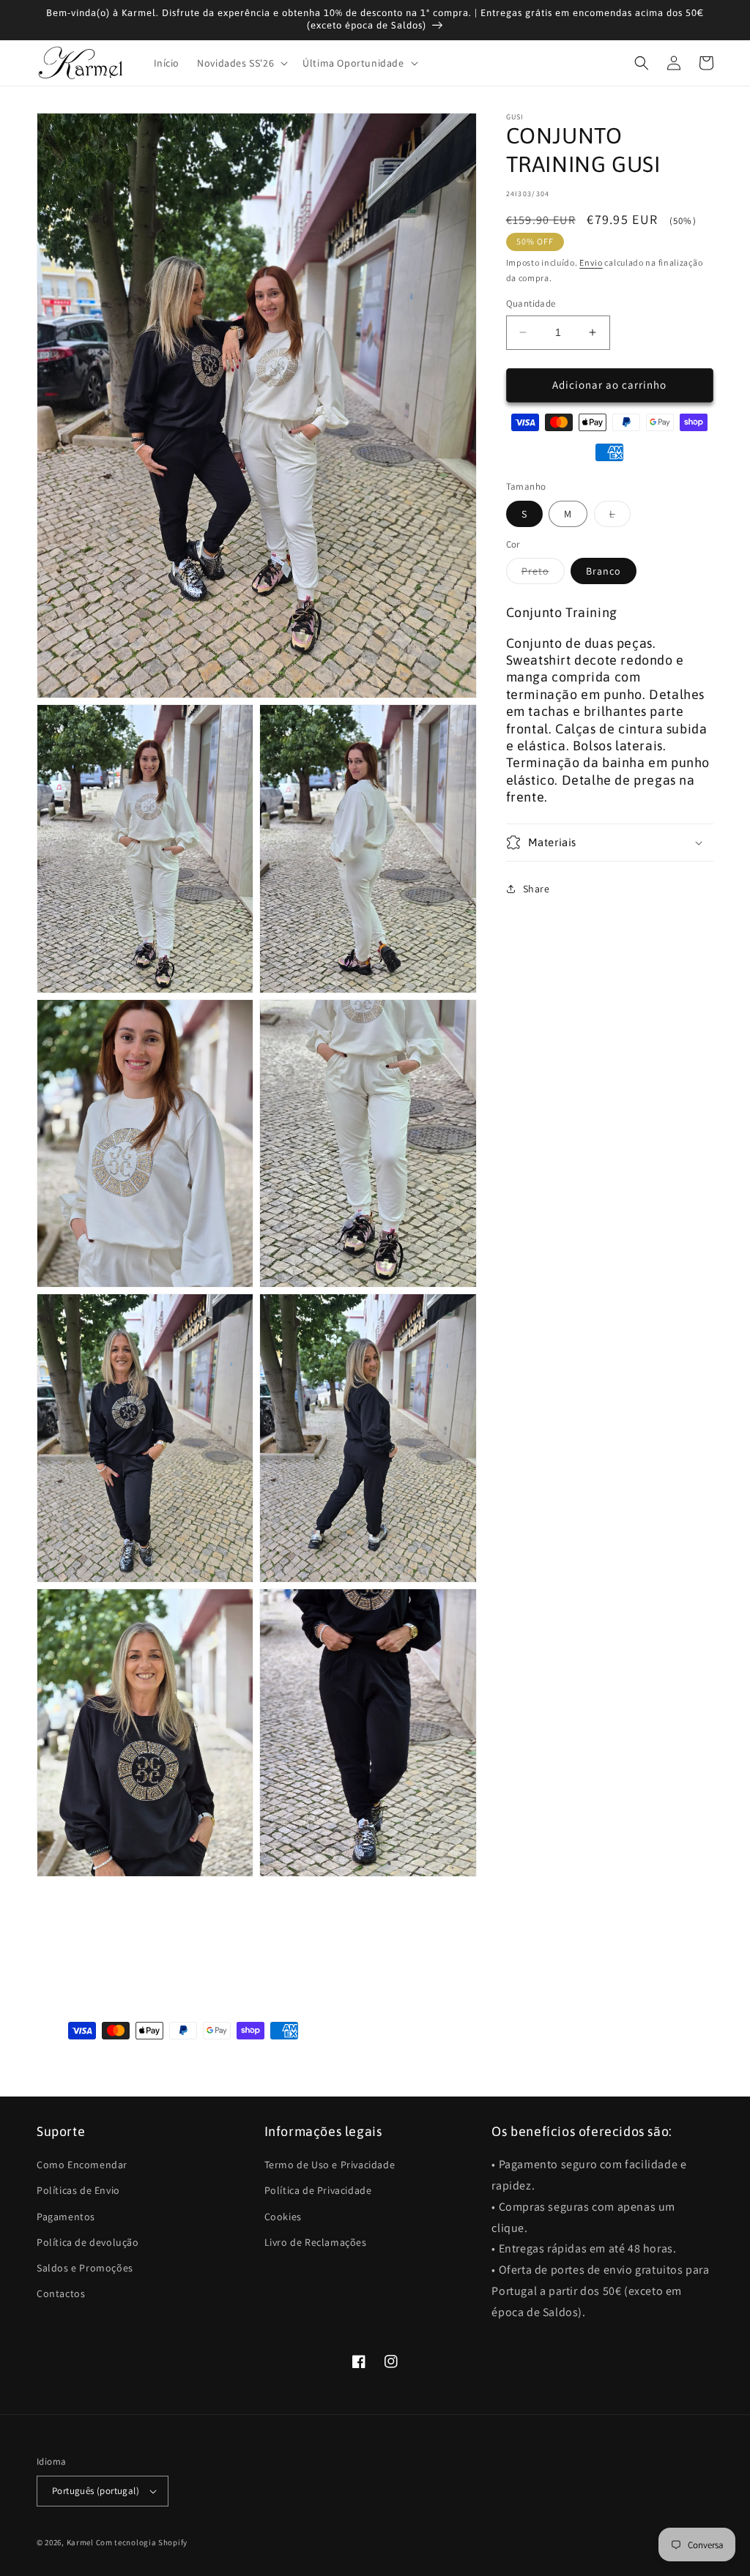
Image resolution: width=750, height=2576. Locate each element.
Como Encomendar (82, 2165)
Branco (604, 571)
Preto (543, 574)
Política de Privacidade (318, 2190)
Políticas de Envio (78, 2190)
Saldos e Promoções (85, 2268)
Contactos (61, 2293)
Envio (591, 262)
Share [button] (536, 889)
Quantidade (531, 303)
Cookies (283, 2217)
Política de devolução (88, 2242)
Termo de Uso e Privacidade (330, 2165)
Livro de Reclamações (316, 2242)
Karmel (80, 2542)
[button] (241, 63)
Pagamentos (66, 2217)
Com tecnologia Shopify (142, 2542)
